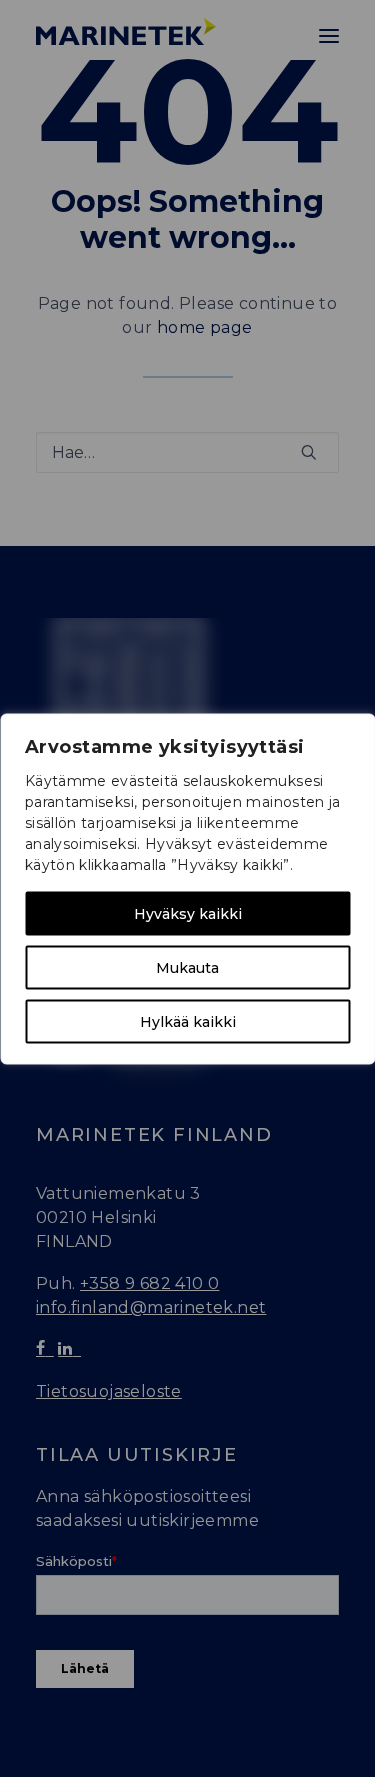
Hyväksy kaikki (188, 913)
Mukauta (187, 967)
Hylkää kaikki (188, 1021)
